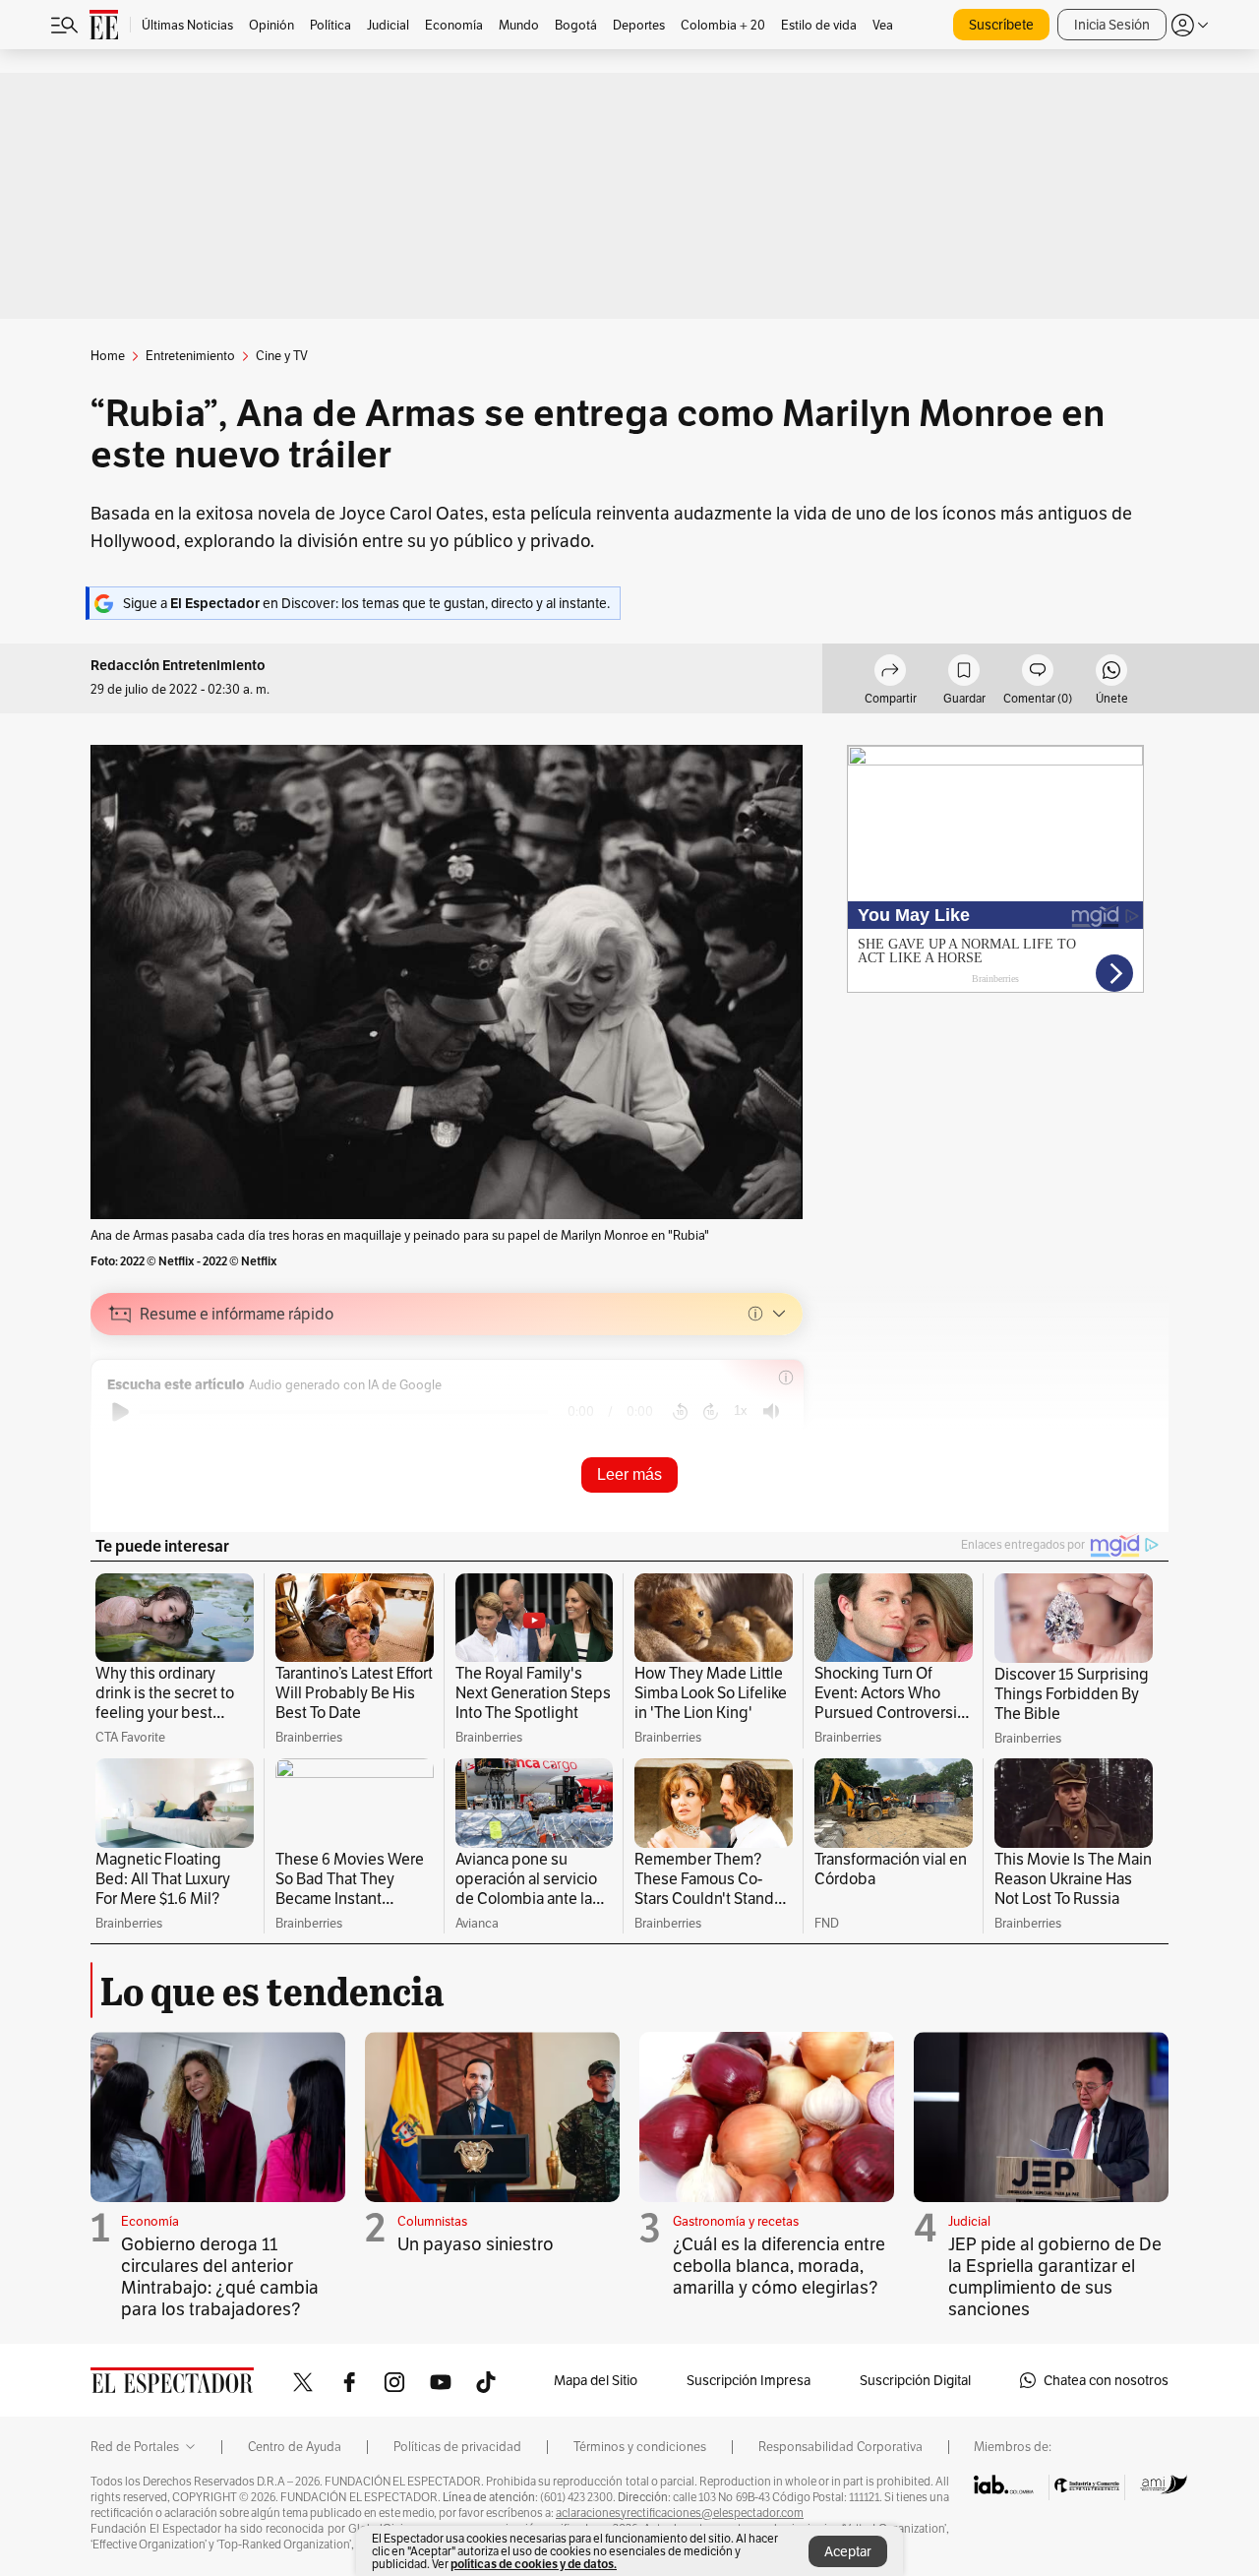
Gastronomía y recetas (736, 2221)
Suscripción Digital (915, 2380)
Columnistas (432, 2221)
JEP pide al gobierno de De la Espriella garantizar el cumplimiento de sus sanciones (1055, 2276)
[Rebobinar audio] (680, 1412)
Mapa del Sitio (596, 2380)
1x (741, 1411)
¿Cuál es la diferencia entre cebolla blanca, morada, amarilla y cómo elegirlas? (779, 2266)
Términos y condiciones (640, 2447)
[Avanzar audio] (711, 1412)
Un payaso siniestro (476, 2244)
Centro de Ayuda (295, 2447)
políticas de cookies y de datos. (534, 2564)
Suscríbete (1001, 25)
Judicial (969, 2221)
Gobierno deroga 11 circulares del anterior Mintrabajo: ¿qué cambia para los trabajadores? (220, 2276)
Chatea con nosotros (1106, 2380)
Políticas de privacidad (457, 2447)
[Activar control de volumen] (771, 1411)
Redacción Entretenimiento (178, 666)
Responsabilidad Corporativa (840, 2447)
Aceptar (848, 2551)
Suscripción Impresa (749, 2380)
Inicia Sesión (1112, 25)
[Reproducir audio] (120, 1412)
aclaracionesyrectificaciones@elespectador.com (680, 2513)
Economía (150, 2221)
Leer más (629, 1474)
